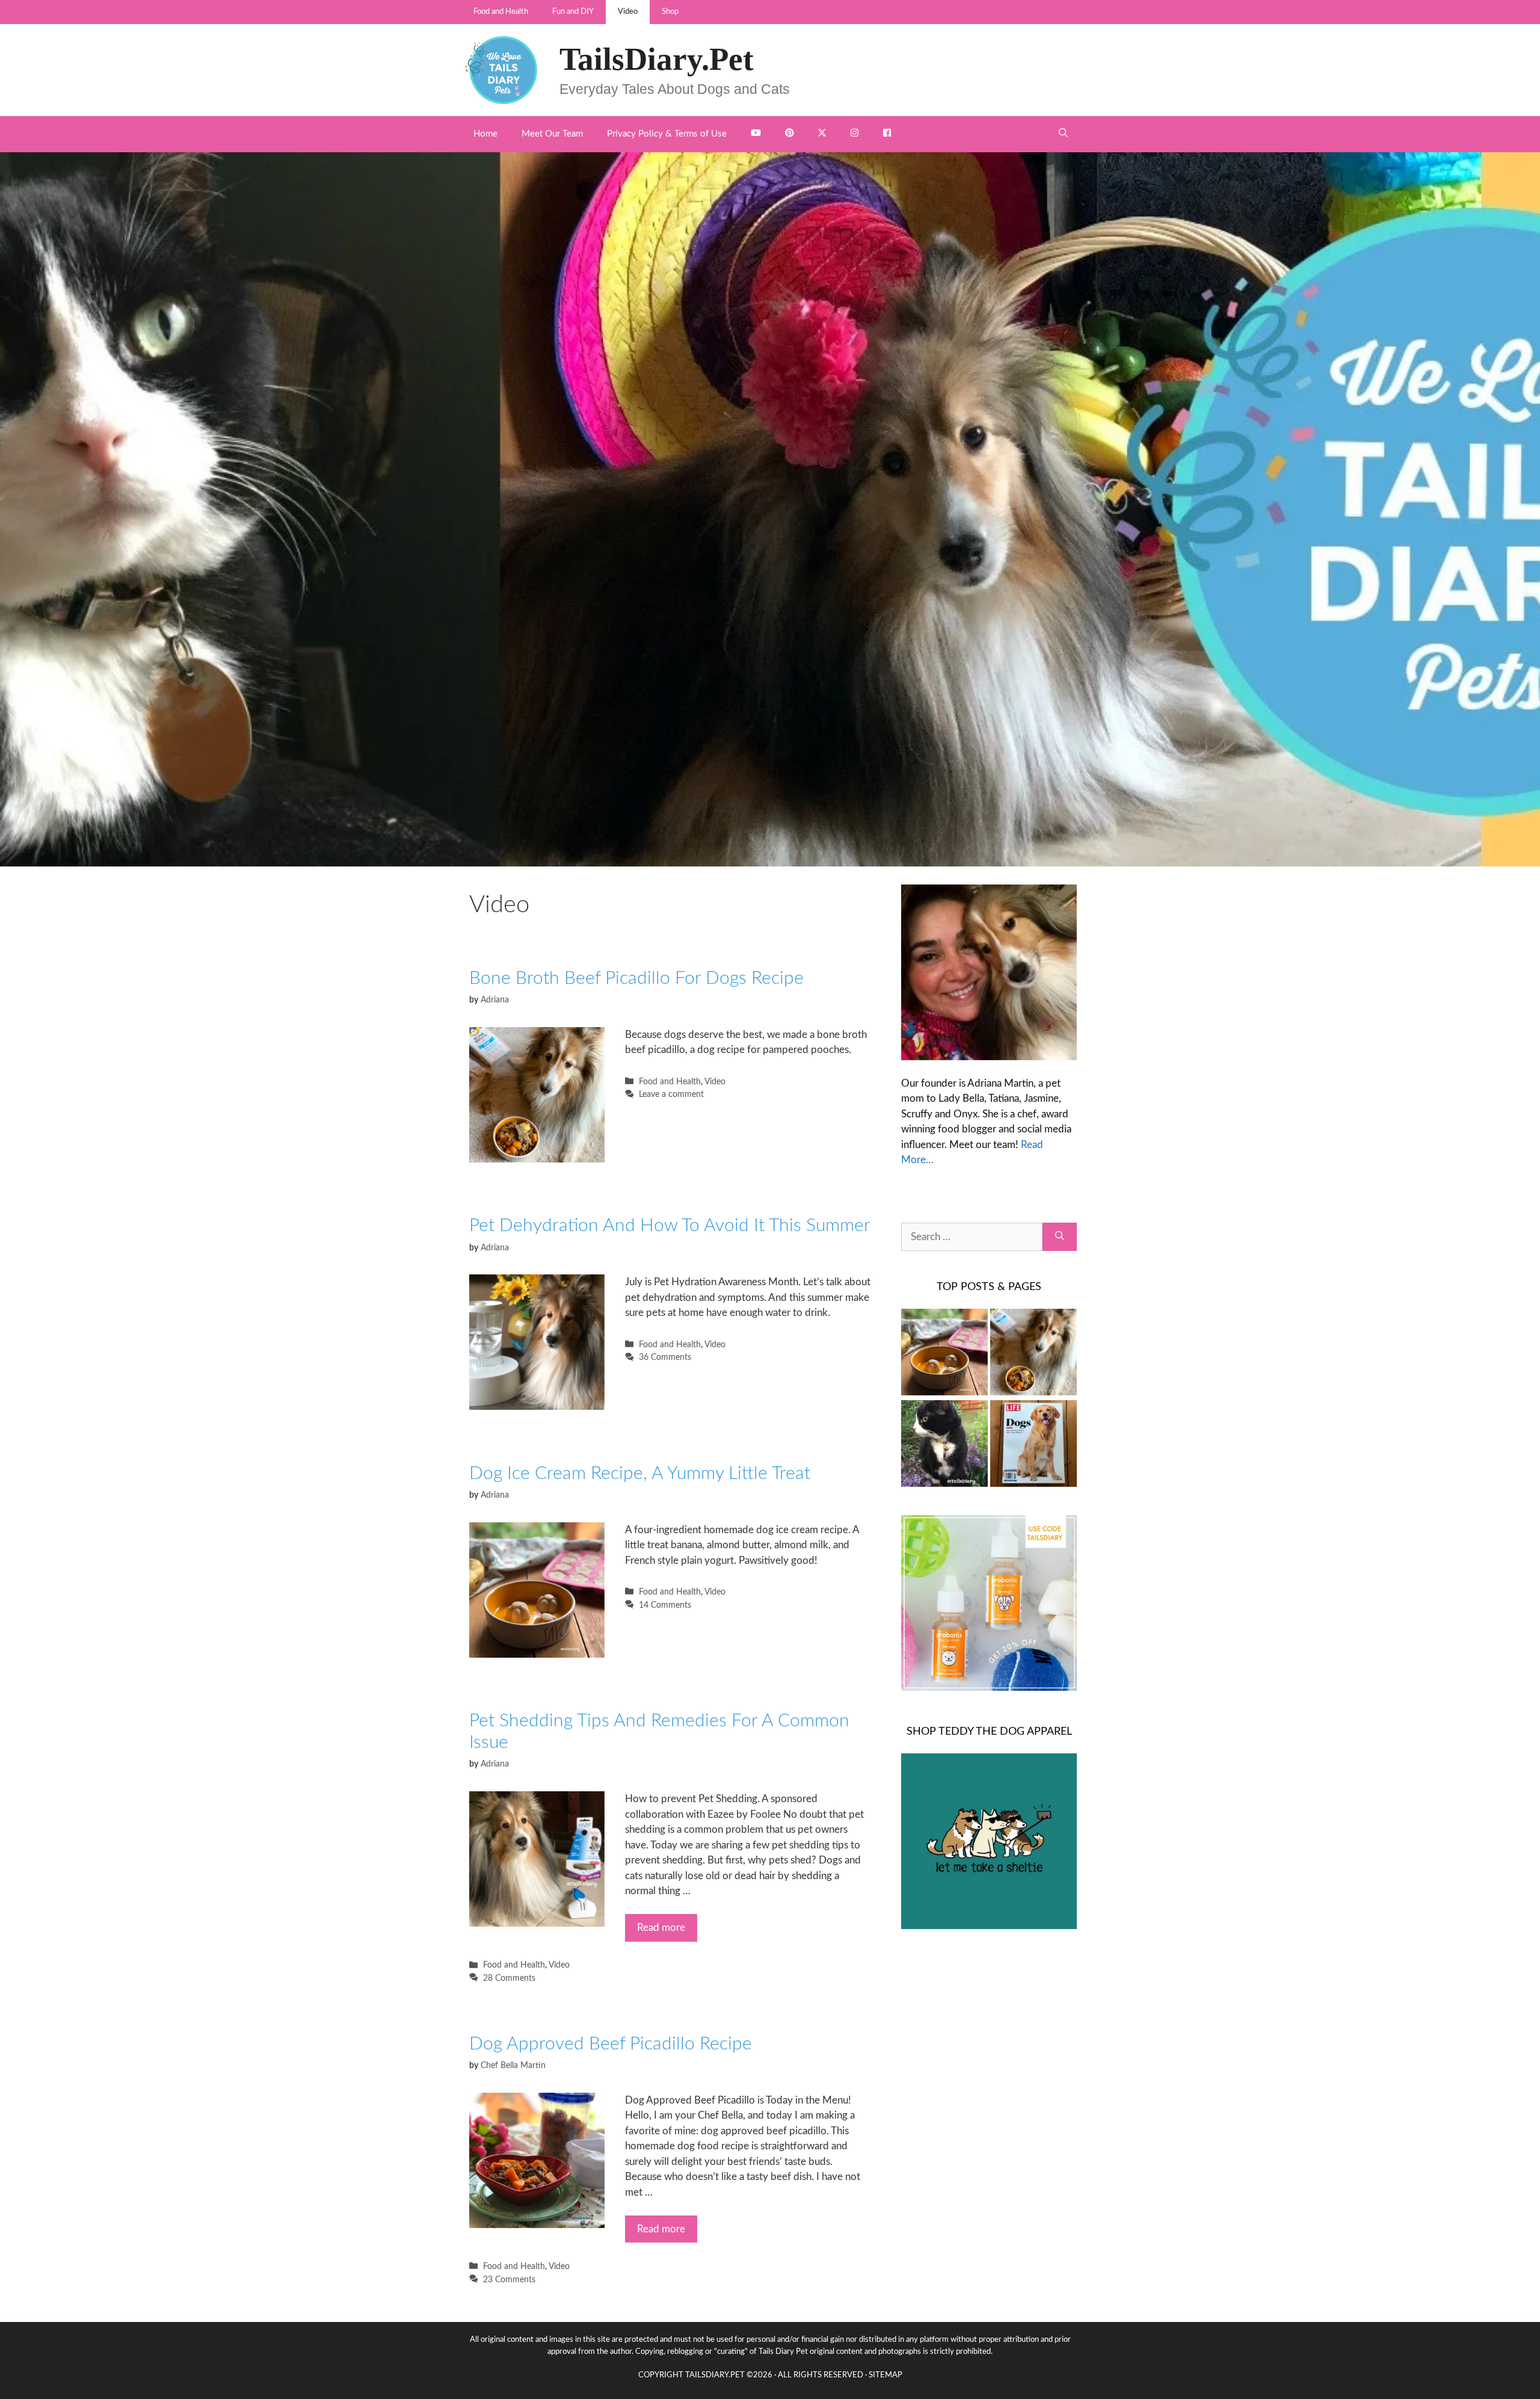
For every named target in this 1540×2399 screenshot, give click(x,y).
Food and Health (501, 12)
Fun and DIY (573, 12)
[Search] (1060, 1237)
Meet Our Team (552, 134)
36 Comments (665, 1357)
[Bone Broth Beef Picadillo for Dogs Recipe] (1033, 1354)
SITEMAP (885, 2375)
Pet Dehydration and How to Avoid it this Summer (670, 1226)
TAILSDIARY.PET (715, 2375)
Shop (670, 12)
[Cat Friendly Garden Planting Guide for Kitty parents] (944, 1446)
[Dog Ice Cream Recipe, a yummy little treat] (944, 1354)
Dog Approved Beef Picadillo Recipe (611, 2044)
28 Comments (509, 1978)
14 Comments (665, 1605)
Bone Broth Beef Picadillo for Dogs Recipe (636, 978)
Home (485, 134)
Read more (661, 1928)
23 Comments (509, 2280)
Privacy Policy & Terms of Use (667, 134)
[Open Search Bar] (1063, 134)
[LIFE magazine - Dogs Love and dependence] (1033, 1446)
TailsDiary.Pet (657, 59)
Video (628, 12)
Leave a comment (671, 1094)
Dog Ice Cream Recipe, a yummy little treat (640, 1474)
